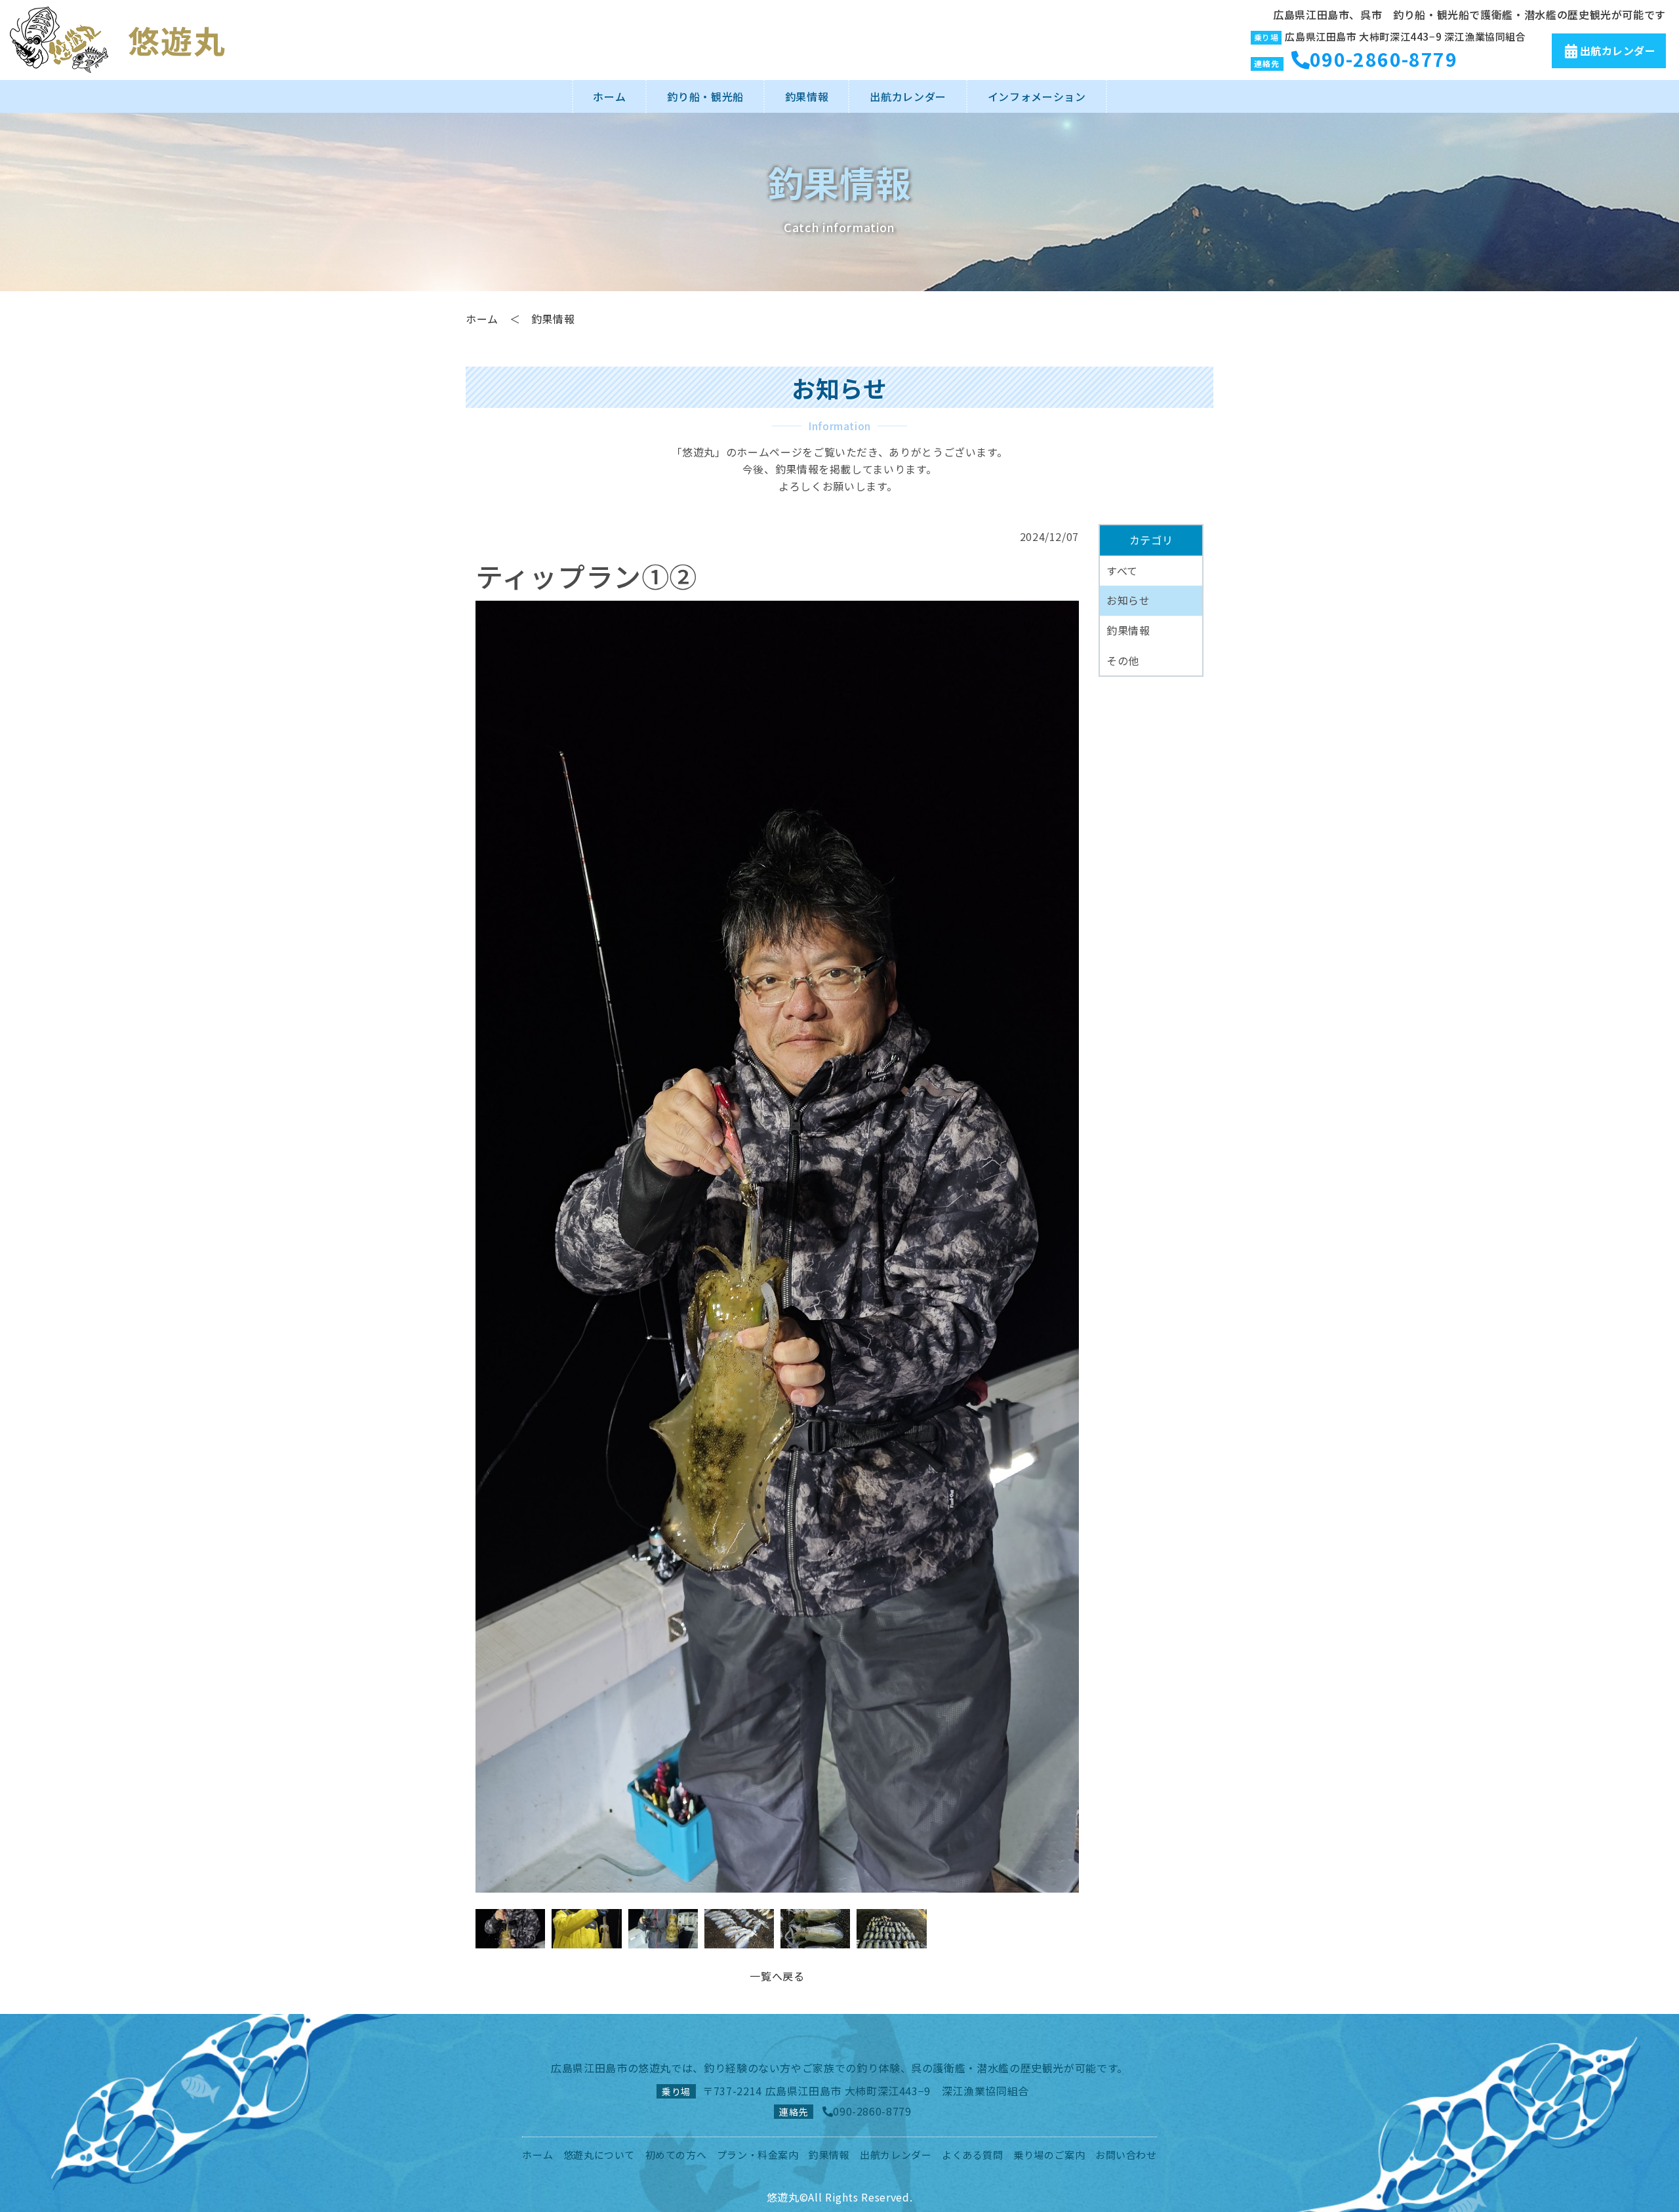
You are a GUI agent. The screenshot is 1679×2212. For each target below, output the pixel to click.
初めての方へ (676, 2155)
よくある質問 (973, 2155)
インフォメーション (1037, 96)
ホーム (609, 96)
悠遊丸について (599, 2155)
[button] (1063, 1247)
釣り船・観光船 (705, 96)
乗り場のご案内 (1049, 2155)
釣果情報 (807, 96)
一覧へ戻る (777, 1976)
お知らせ (1128, 600)
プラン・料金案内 (758, 2155)
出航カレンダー (1618, 50)
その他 (1123, 660)
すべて (1122, 571)
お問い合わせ (1126, 2155)
